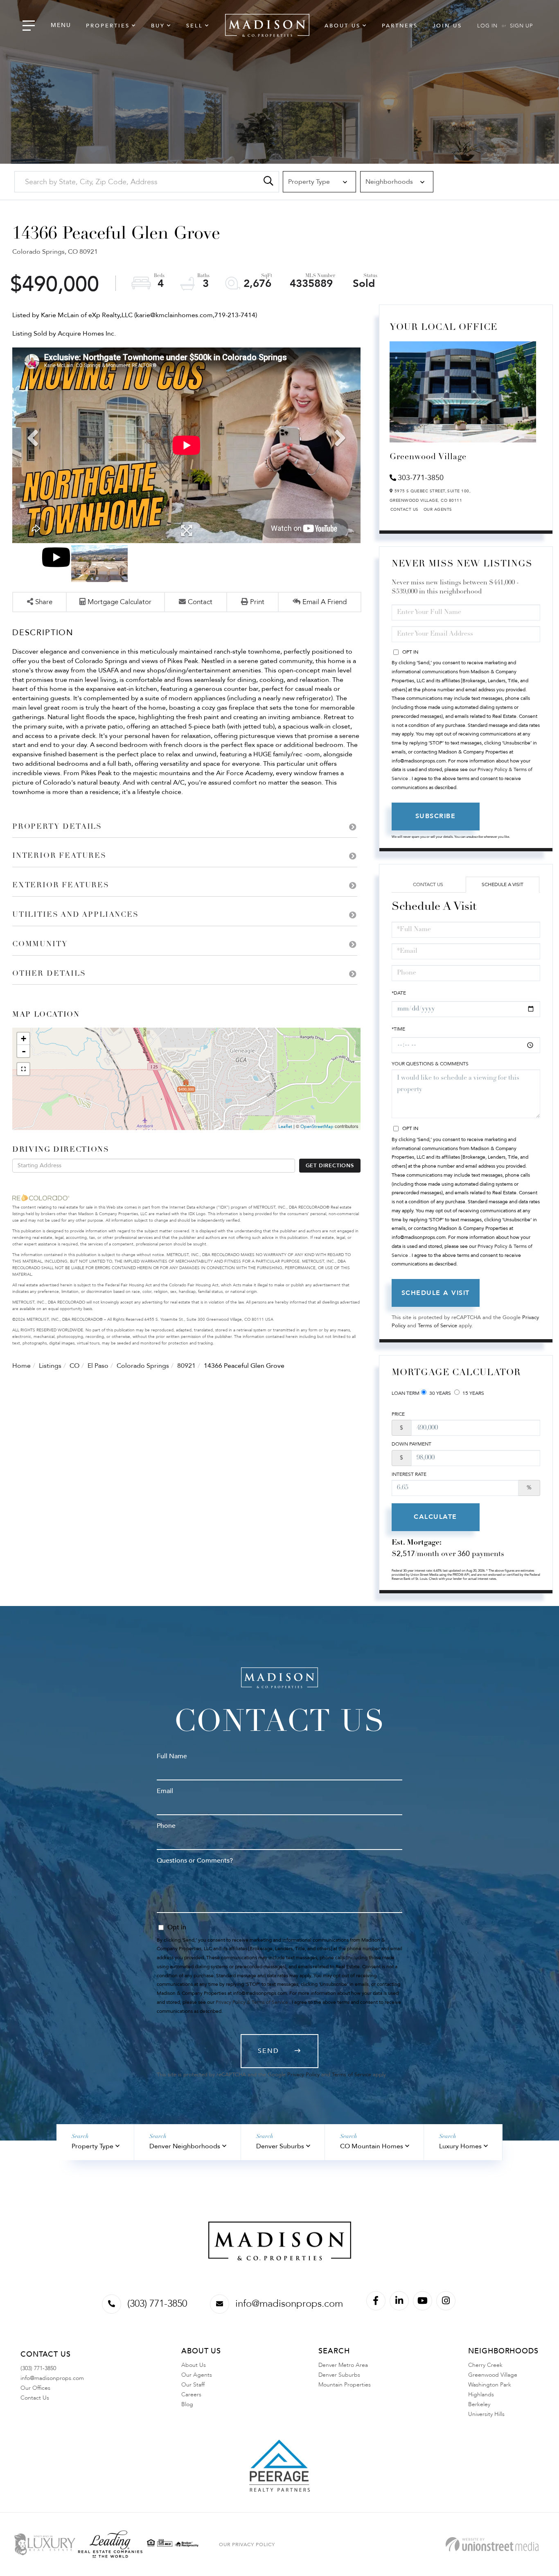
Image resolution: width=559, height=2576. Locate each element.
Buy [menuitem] (158, 26)
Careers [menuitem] (191, 2394)
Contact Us (405, 510)
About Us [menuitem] (343, 26)
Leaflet (285, 1127)
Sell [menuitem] (195, 26)
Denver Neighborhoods (185, 2146)
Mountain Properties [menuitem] (345, 2385)
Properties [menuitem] (108, 26)
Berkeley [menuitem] (479, 2404)
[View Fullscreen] (23, 1069)
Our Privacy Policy (247, 2544)
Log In (487, 26)
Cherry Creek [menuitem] (485, 2365)
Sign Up (521, 26)
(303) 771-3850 (157, 2304)
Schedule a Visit (503, 884)
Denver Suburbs (280, 2146)
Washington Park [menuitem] (490, 2385)
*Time (398, 1029)
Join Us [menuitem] (447, 26)
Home (21, 1366)
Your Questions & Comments (430, 1064)
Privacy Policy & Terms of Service (252, 2002)
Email (165, 1791)
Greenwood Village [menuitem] (493, 2375)
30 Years (440, 1393)
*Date (399, 993)
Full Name (172, 1756)
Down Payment (411, 1444)
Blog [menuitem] (187, 2404)
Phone (166, 1826)
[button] (268, 182)
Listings (50, 1366)
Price (398, 1414)
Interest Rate (409, 1474)
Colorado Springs (143, 1366)
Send (268, 2051)
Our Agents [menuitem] (197, 2375)
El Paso (98, 1366)
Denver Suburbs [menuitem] (339, 2375)
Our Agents (438, 510)
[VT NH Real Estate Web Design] (492, 2544)
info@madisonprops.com (289, 2304)
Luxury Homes (460, 2146)
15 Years (473, 1393)
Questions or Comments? (195, 1861)
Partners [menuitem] (400, 26)
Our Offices (35, 2388)
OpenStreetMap (317, 1127)
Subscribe (436, 816)
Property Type (92, 2146)
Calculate (435, 1517)
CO (74, 1366)
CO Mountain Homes (372, 2146)
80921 (186, 1366)
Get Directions (330, 1166)
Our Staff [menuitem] (193, 2385)
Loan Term (406, 1393)
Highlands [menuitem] (481, 2394)
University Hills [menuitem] (486, 2414)
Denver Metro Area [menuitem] (343, 2365)
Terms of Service (437, 1326)
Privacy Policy (303, 2075)
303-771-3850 (421, 478)
